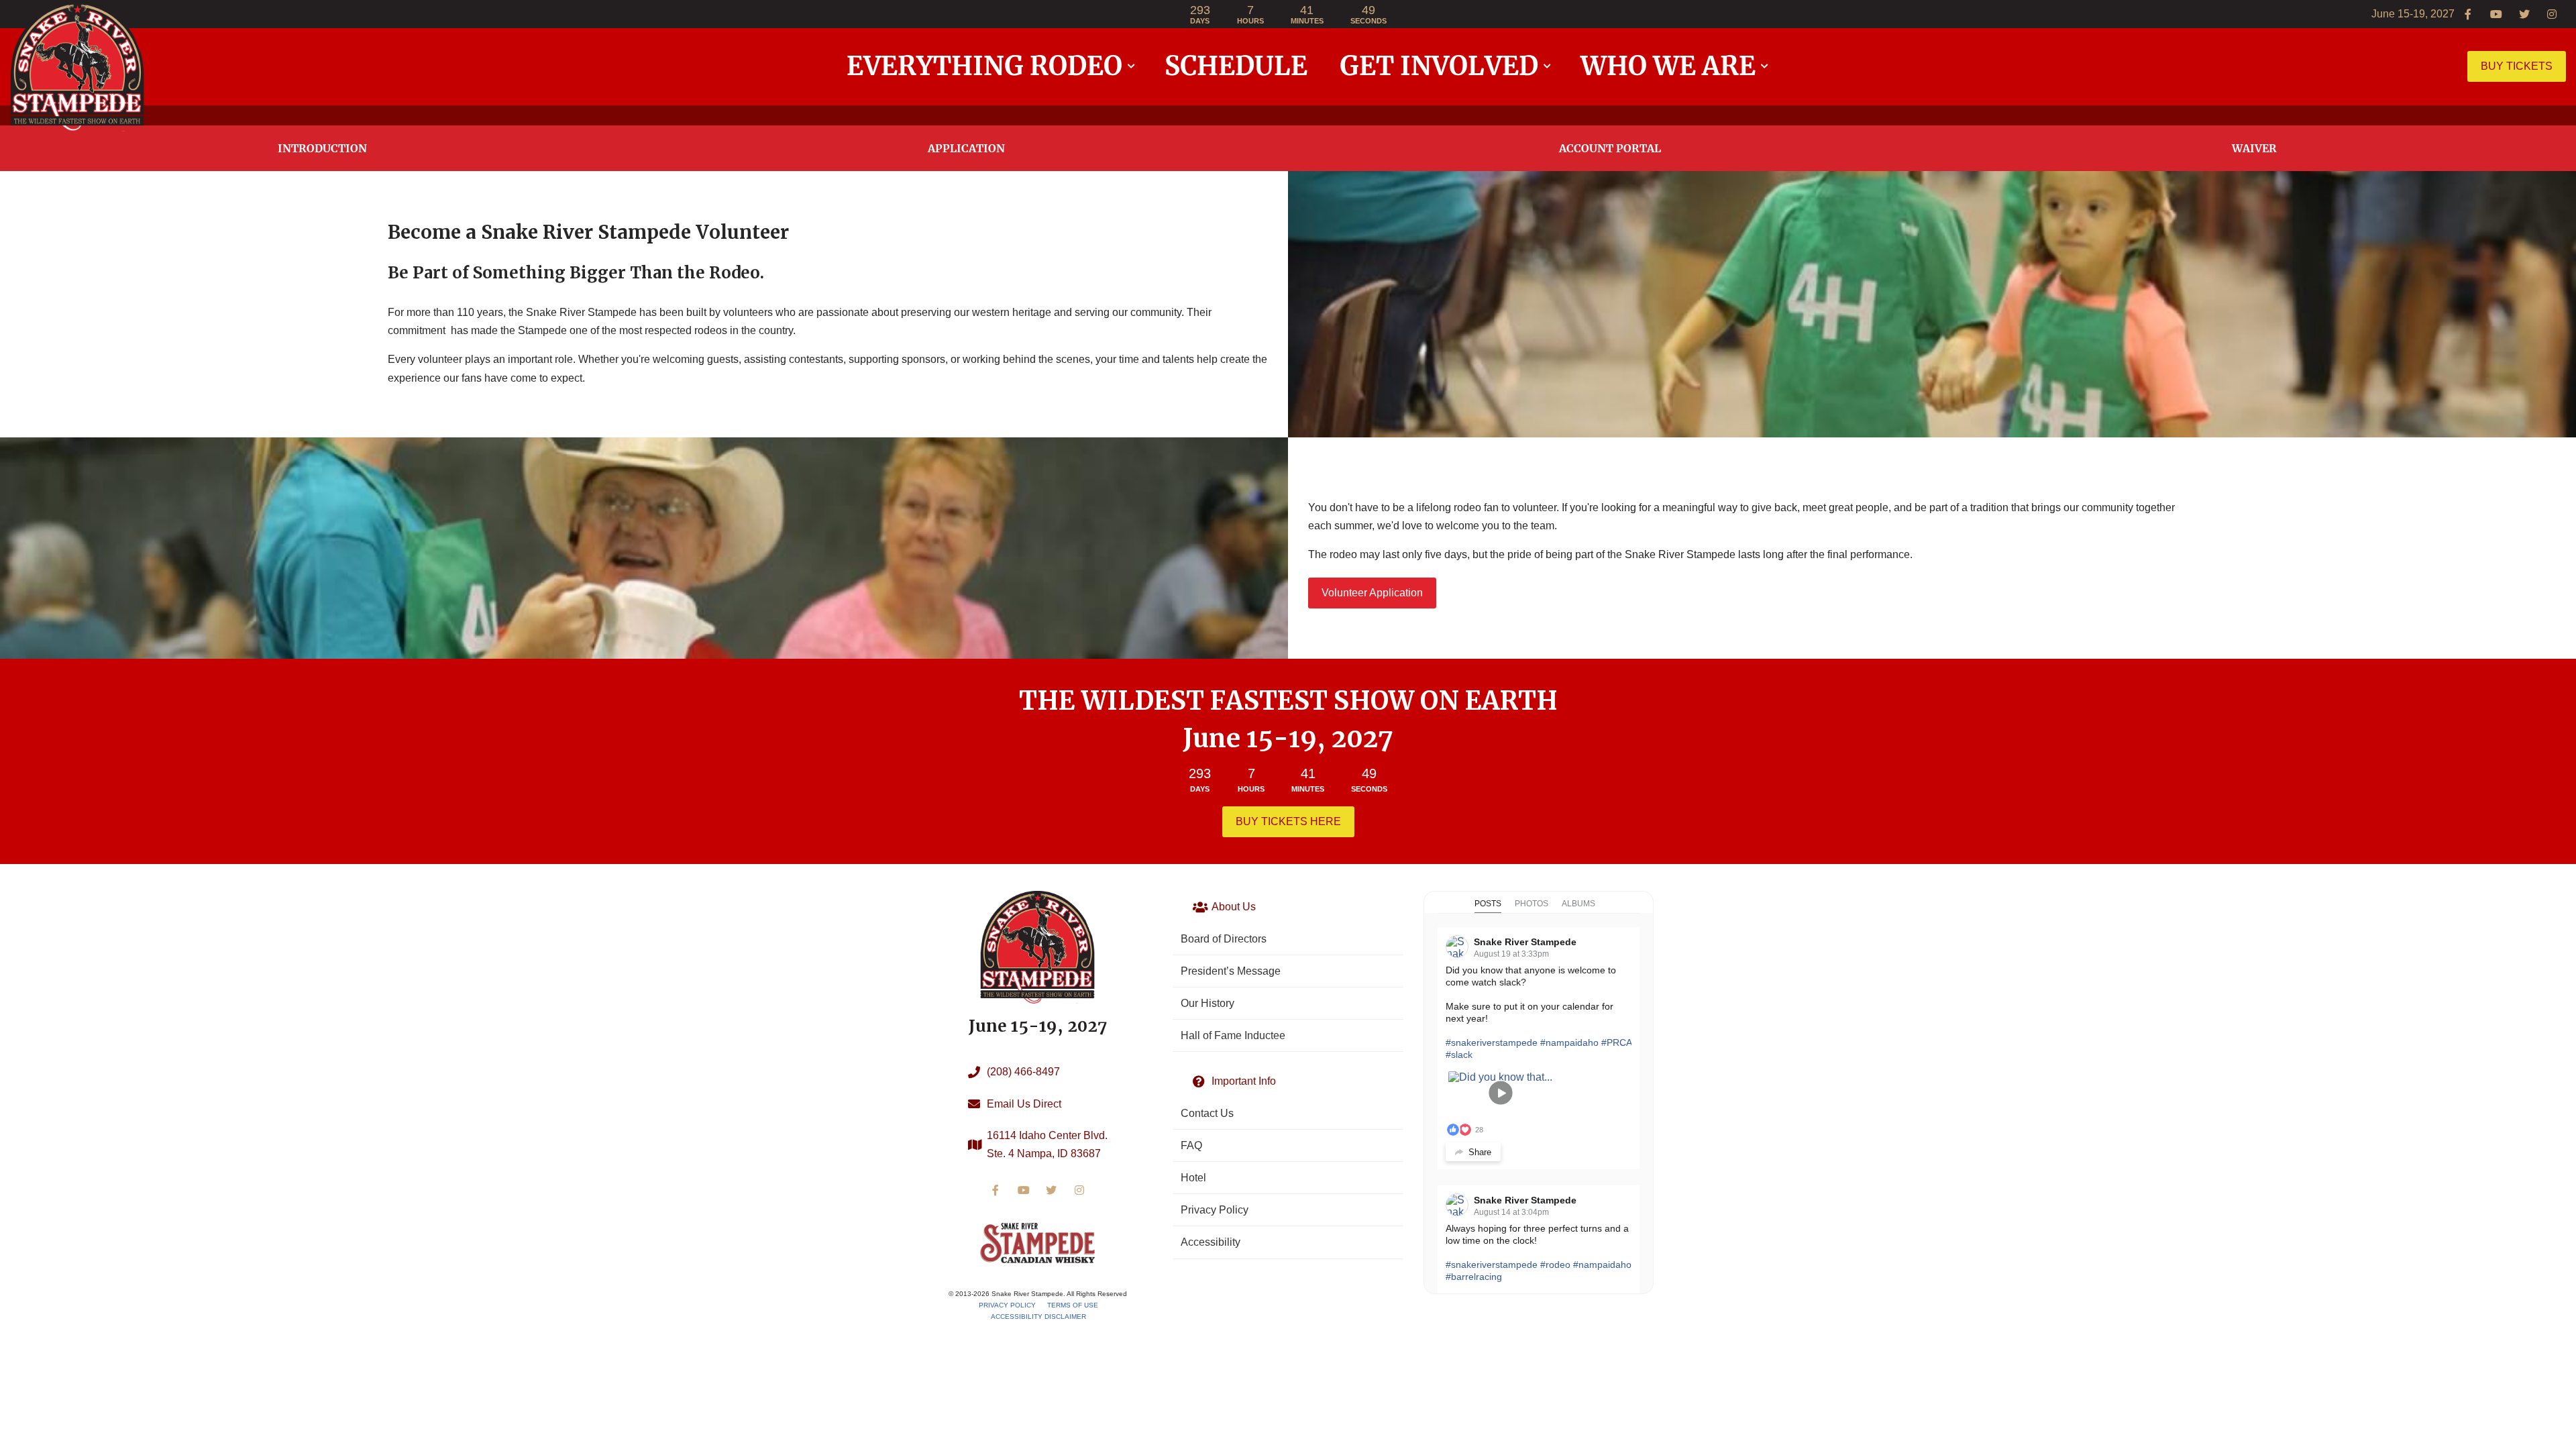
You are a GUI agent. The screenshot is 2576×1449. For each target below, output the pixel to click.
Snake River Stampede (1525, 942)
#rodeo (1555, 1265)
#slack (1459, 1055)
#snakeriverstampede (1492, 1042)
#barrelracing (1474, 1277)
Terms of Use (1073, 1305)
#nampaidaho (1569, 1042)
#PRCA (1616, 1042)
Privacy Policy (1007, 1305)
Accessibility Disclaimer (1038, 1317)
